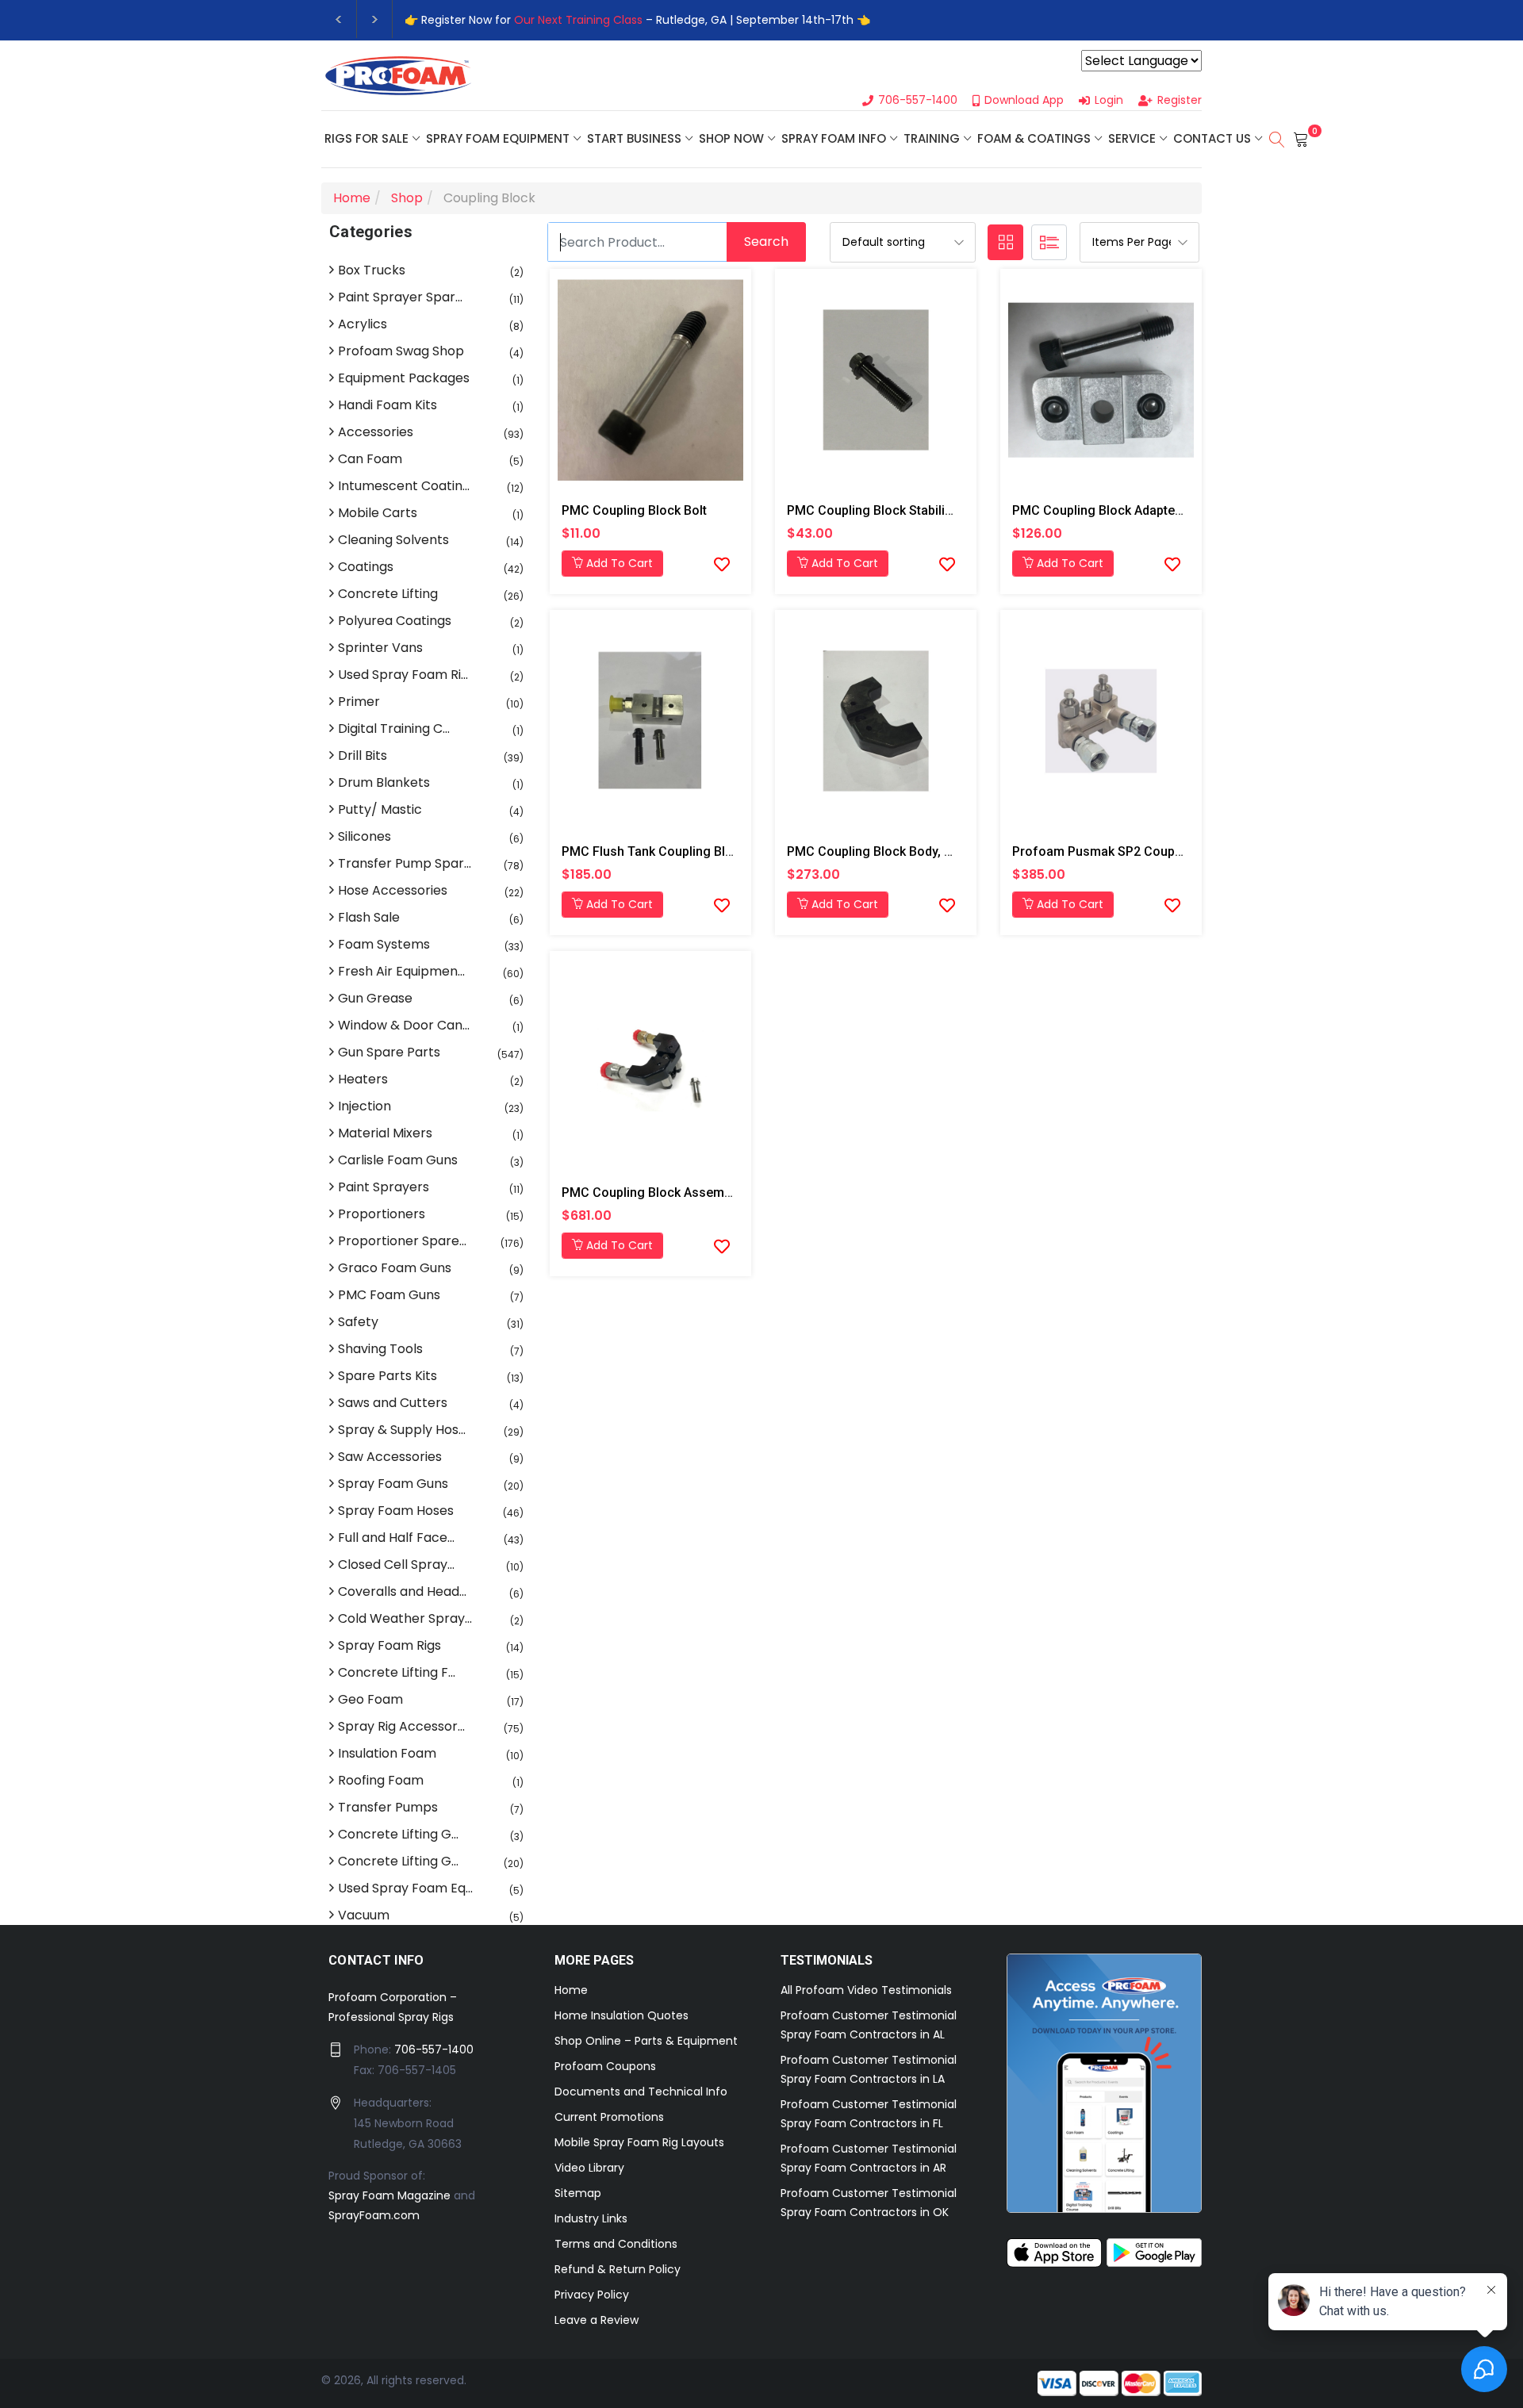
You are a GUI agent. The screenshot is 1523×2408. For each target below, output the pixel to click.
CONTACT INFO (376, 1960)
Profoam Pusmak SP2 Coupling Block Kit (1131, 851)
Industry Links (591, 2218)
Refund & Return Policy (618, 2269)
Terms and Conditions (616, 2244)
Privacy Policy (592, 2295)
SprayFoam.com (374, 2215)
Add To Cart (618, 563)
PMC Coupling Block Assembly (651, 1192)
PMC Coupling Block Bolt (634, 510)
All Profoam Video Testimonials (866, 1990)
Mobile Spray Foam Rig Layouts (639, 2142)
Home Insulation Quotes (621, 2015)
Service (1132, 138)
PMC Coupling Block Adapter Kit (1105, 510)
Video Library (589, 2168)
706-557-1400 (434, 2049)
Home (571, 1990)
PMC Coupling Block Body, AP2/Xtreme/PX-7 (916, 851)
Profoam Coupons (605, 2066)
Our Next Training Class (578, 20)
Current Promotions (609, 2117)
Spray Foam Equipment (498, 138)
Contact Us (1212, 138)
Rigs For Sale (366, 138)
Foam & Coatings (1034, 138)
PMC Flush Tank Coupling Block (654, 851)
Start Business (634, 138)
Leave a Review (597, 2320)
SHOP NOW (731, 138)
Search (766, 242)
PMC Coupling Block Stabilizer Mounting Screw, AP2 (939, 510)
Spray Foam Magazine (389, 2195)
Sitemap (578, 2193)
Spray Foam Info (834, 138)
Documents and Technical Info (641, 2092)
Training (932, 138)
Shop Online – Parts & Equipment (646, 2041)
